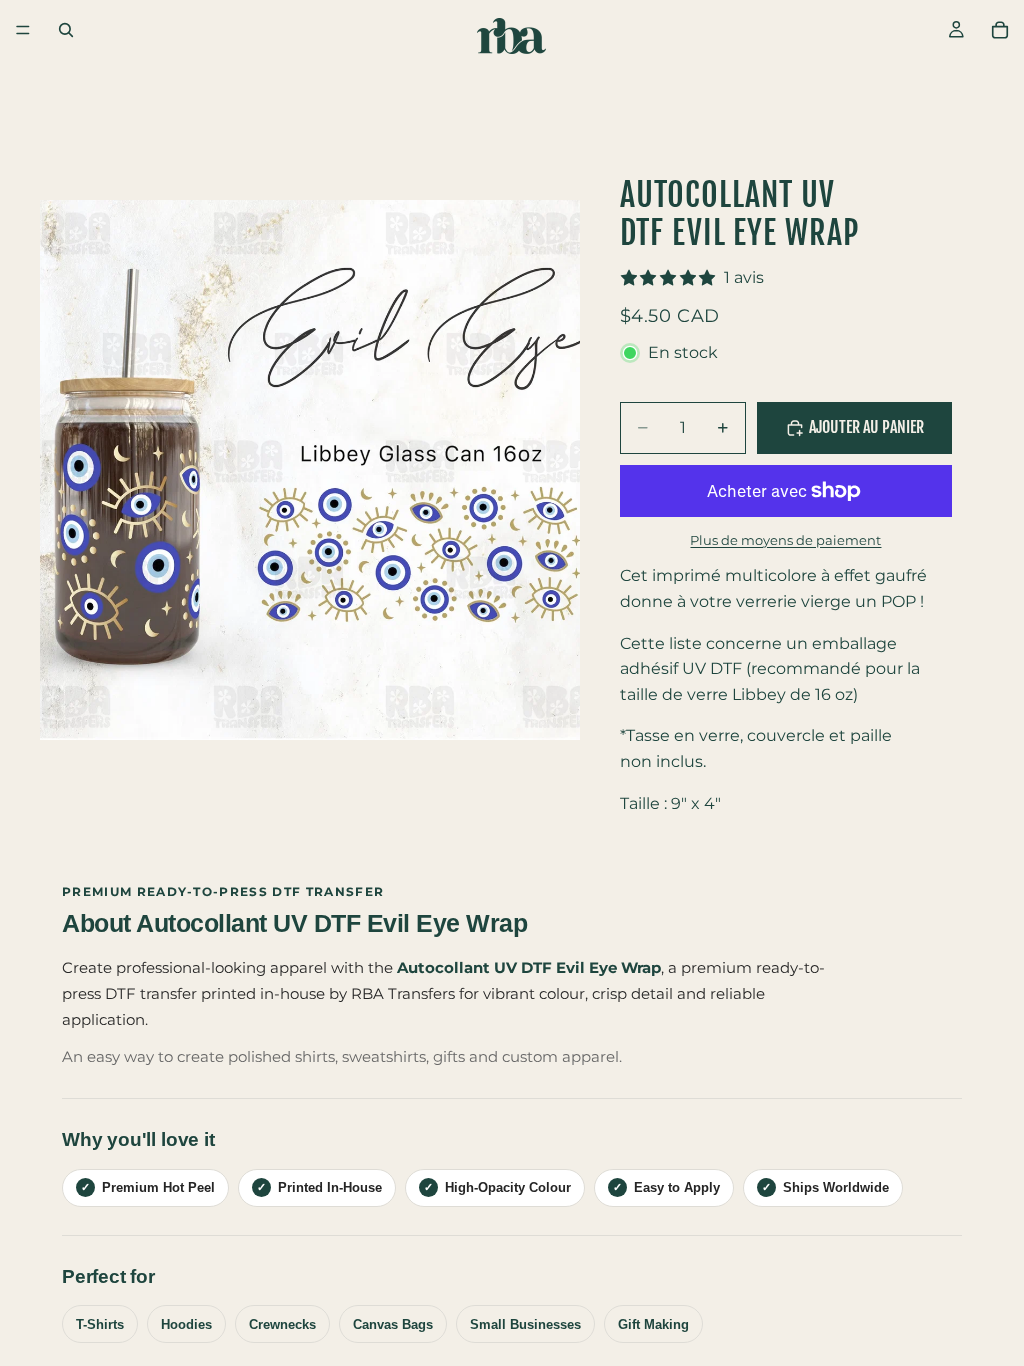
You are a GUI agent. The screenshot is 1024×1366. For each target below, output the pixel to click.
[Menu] (23, 30)
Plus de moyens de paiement (785, 540)
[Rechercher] (66, 30)
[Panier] (1000, 30)
